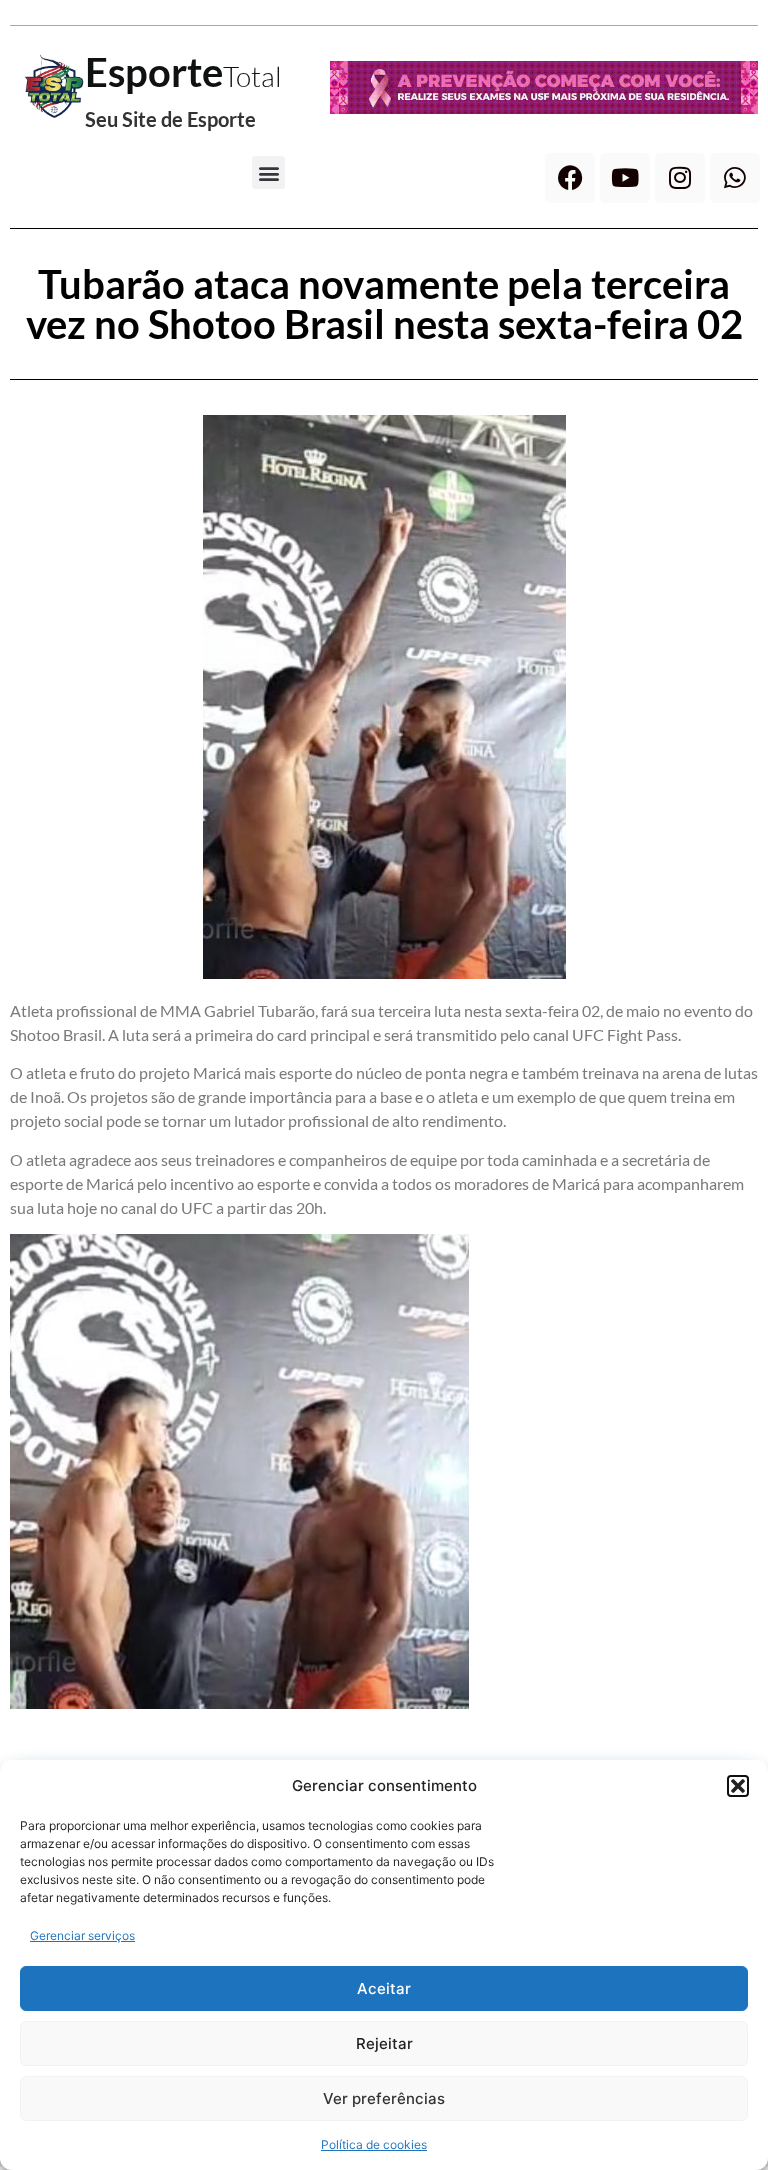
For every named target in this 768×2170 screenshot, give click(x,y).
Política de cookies (374, 2144)
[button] (738, 1786)
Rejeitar (384, 2043)
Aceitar (384, 1988)
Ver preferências (384, 2098)
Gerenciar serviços (82, 1935)
